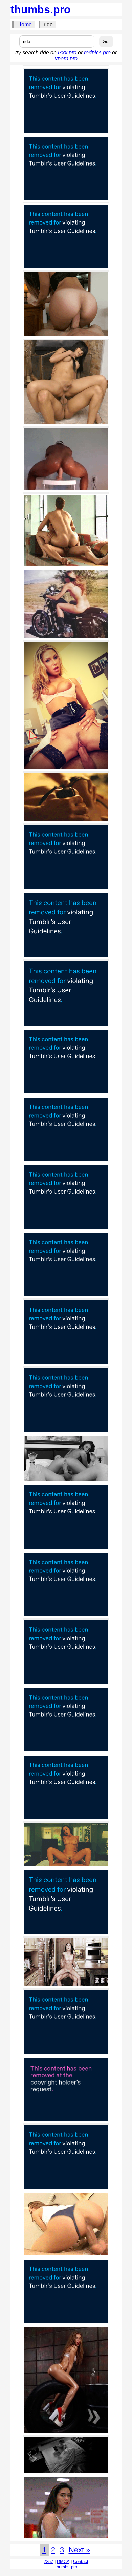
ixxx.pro (67, 52)
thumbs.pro (41, 9)
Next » (79, 2550)
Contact (81, 2562)
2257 (48, 2562)
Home (25, 25)
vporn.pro (66, 59)
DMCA (63, 2562)
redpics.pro (97, 52)
